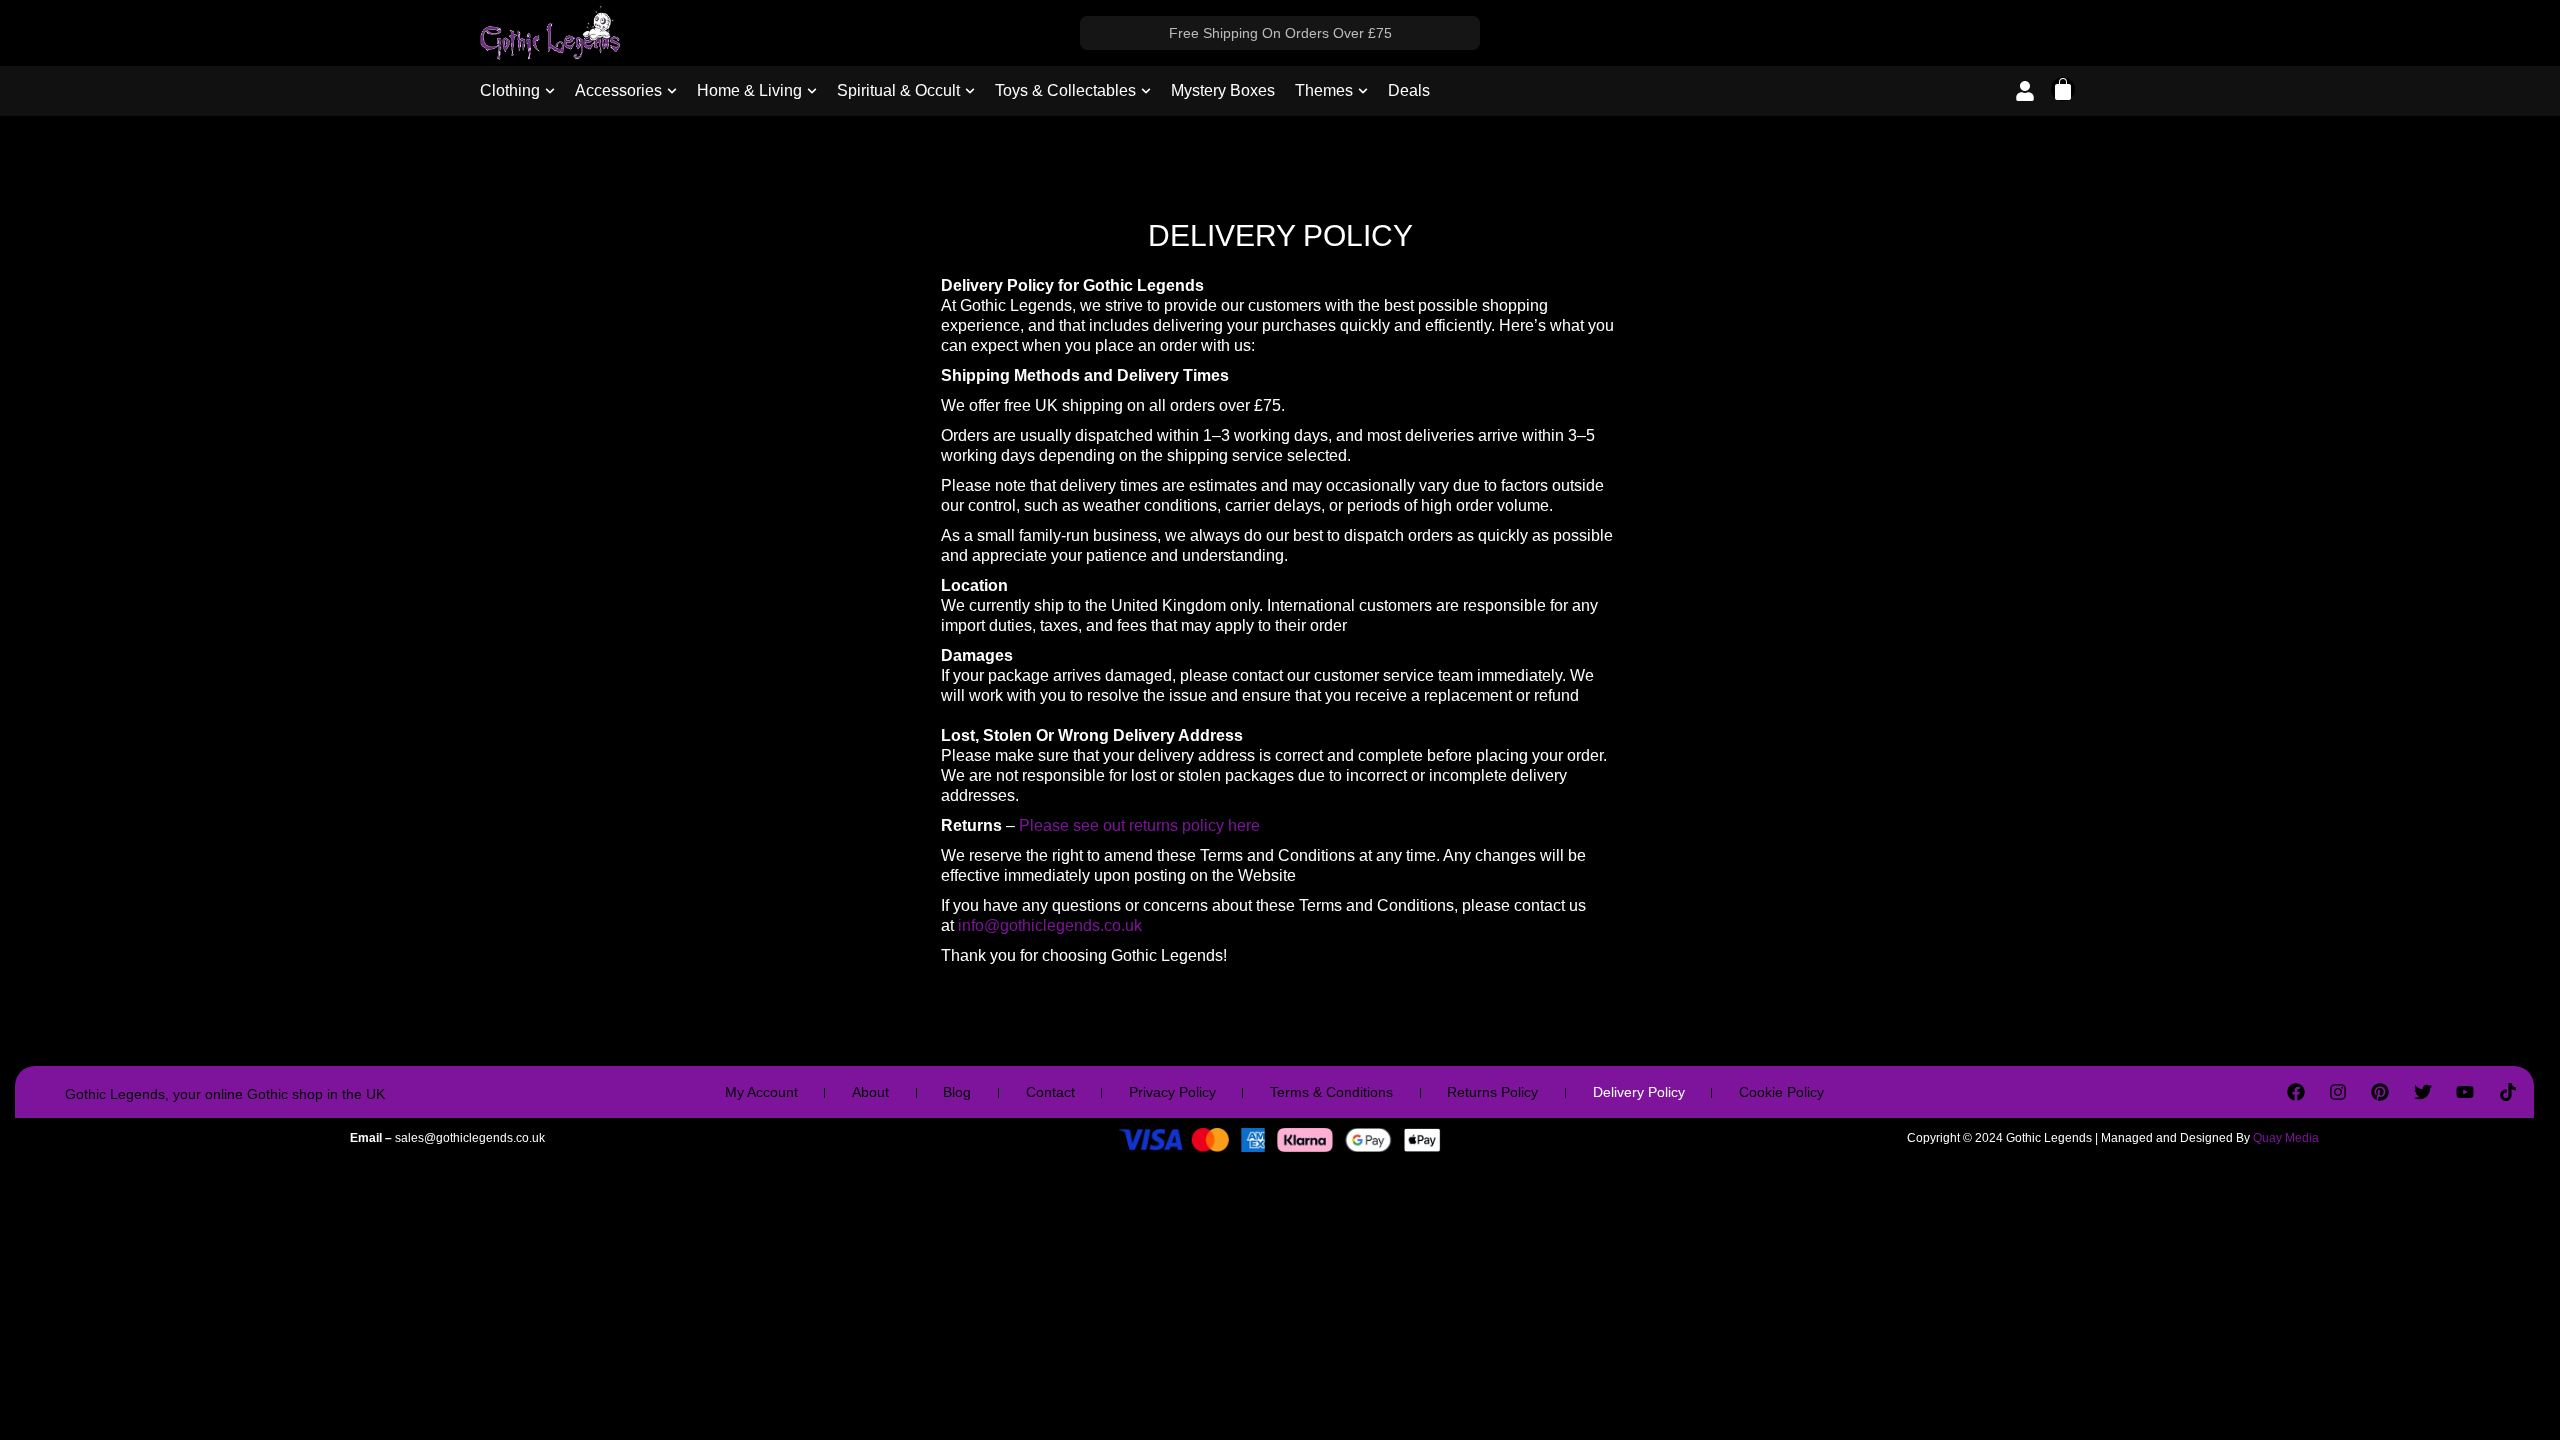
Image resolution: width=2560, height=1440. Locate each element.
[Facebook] (2295, 1092)
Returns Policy (1492, 1092)
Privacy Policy (1172, 1092)
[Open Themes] (1363, 91)
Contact (1050, 1092)
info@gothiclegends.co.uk (1050, 925)
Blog (957, 1092)
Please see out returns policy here (1141, 825)
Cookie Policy (1781, 1092)
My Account (761, 1092)
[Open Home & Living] (812, 91)
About (870, 1092)
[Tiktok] (2507, 1092)
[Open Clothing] (550, 91)
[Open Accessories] (672, 91)
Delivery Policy (1639, 1092)
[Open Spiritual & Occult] (970, 91)
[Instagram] (2338, 1092)
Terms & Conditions (1331, 1092)
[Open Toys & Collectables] (1146, 91)
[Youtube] (2465, 1092)
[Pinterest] (2380, 1092)
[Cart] (2063, 89)
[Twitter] (2423, 1092)
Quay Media (2286, 1138)
